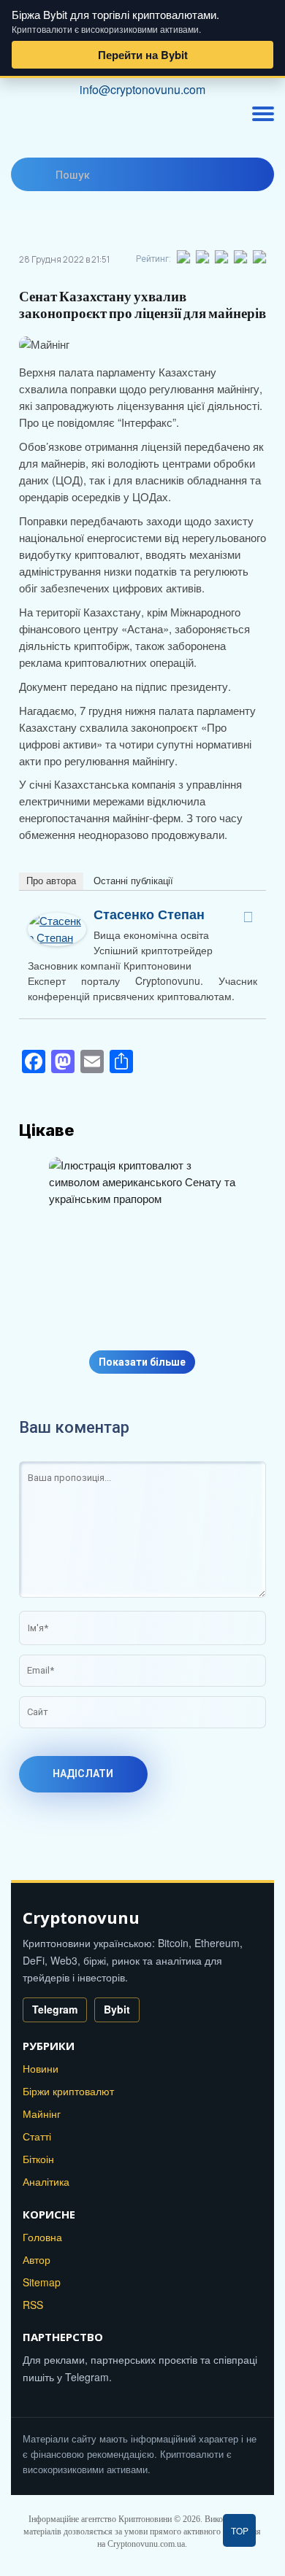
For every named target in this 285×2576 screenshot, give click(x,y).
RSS (33, 2305)
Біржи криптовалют (68, 2091)
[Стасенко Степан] (57, 920)
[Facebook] (248, 917)
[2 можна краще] (203, 257)
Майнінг (42, 2113)
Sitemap (42, 2282)
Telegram (55, 2009)
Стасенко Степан (149, 914)
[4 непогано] (241, 257)
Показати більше (142, 1362)
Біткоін (38, 2159)
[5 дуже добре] (260, 257)
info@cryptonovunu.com (142, 89)
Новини (41, 2068)
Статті (37, 2136)
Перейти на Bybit (143, 55)
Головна (42, 2237)
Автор (37, 2259)
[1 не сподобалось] (184, 257)
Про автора (51, 881)
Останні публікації (133, 881)
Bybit (117, 2009)
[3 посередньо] (222, 257)
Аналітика (46, 2181)
